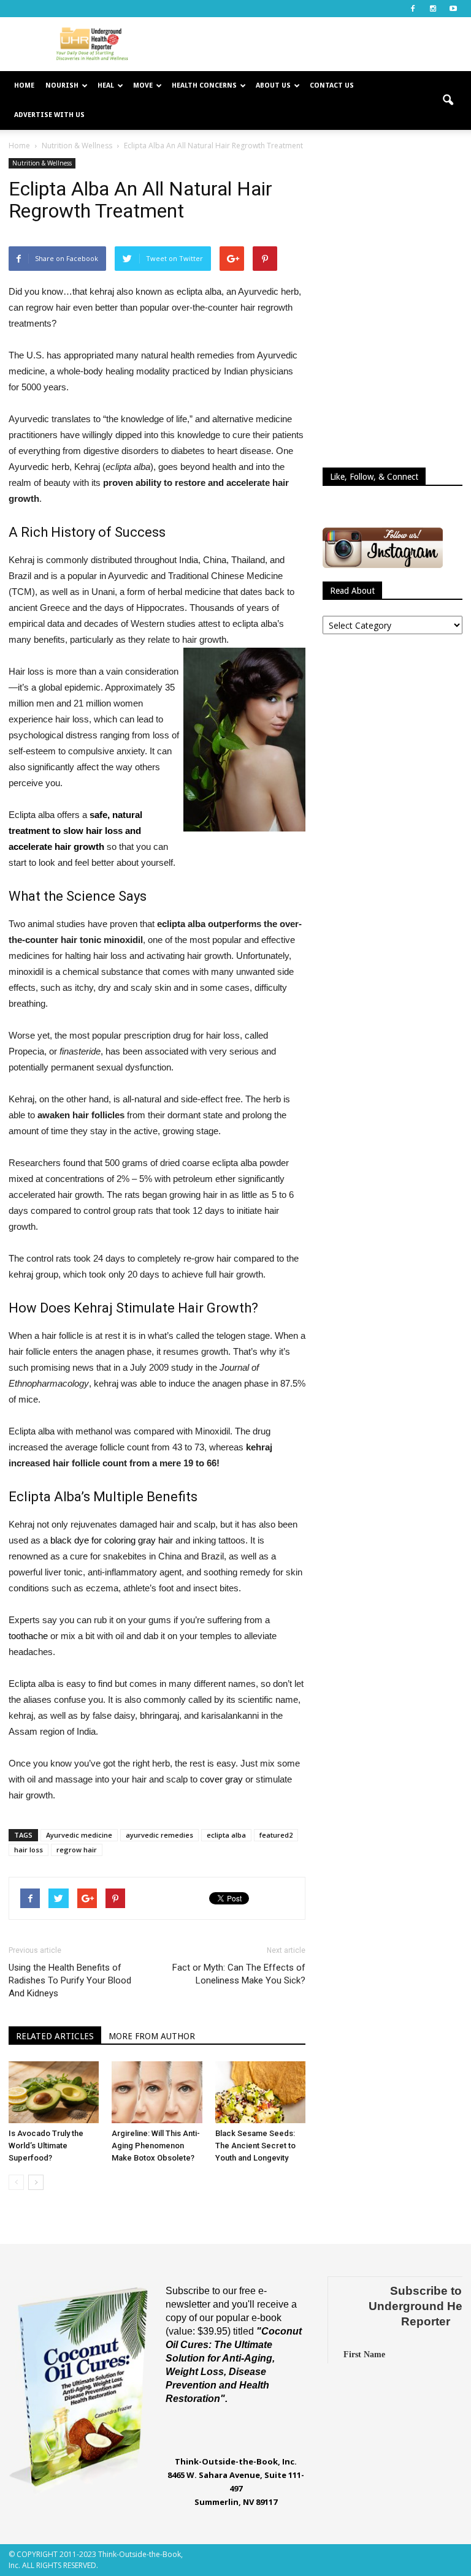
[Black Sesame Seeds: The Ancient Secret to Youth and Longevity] (260, 2092)
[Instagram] (433, 9)
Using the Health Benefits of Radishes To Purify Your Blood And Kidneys (70, 1980)
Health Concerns (204, 85)
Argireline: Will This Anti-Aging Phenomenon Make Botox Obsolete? (156, 2146)
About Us (273, 85)
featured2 (276, 1835)
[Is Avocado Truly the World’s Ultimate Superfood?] (54, 2092)
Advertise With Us (49, 115)
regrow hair (77, 1850)
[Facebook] (413, 9)
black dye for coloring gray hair (112, 1540)
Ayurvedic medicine (79, 1835)
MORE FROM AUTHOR (152, 2036)
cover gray (221, 1779)
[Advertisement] (318, 44)
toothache (29, 1636)
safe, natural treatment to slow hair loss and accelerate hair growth (75, 831)
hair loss (29, 1850)
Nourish (62, 85)
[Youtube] (453, 9)
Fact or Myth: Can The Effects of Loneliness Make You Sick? (239, 1974)
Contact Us (332, 85)
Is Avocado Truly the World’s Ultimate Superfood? (46, 2146)
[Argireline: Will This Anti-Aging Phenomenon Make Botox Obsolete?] (157, 2092)
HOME (24, 85)
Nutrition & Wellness (42, 163)
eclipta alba (226, 1835)
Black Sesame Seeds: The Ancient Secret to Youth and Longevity (255, 2146)
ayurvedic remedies (159, 1835)
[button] (448, 100)
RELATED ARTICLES (55, 2036)
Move (143, 85)
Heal (106, 85)
